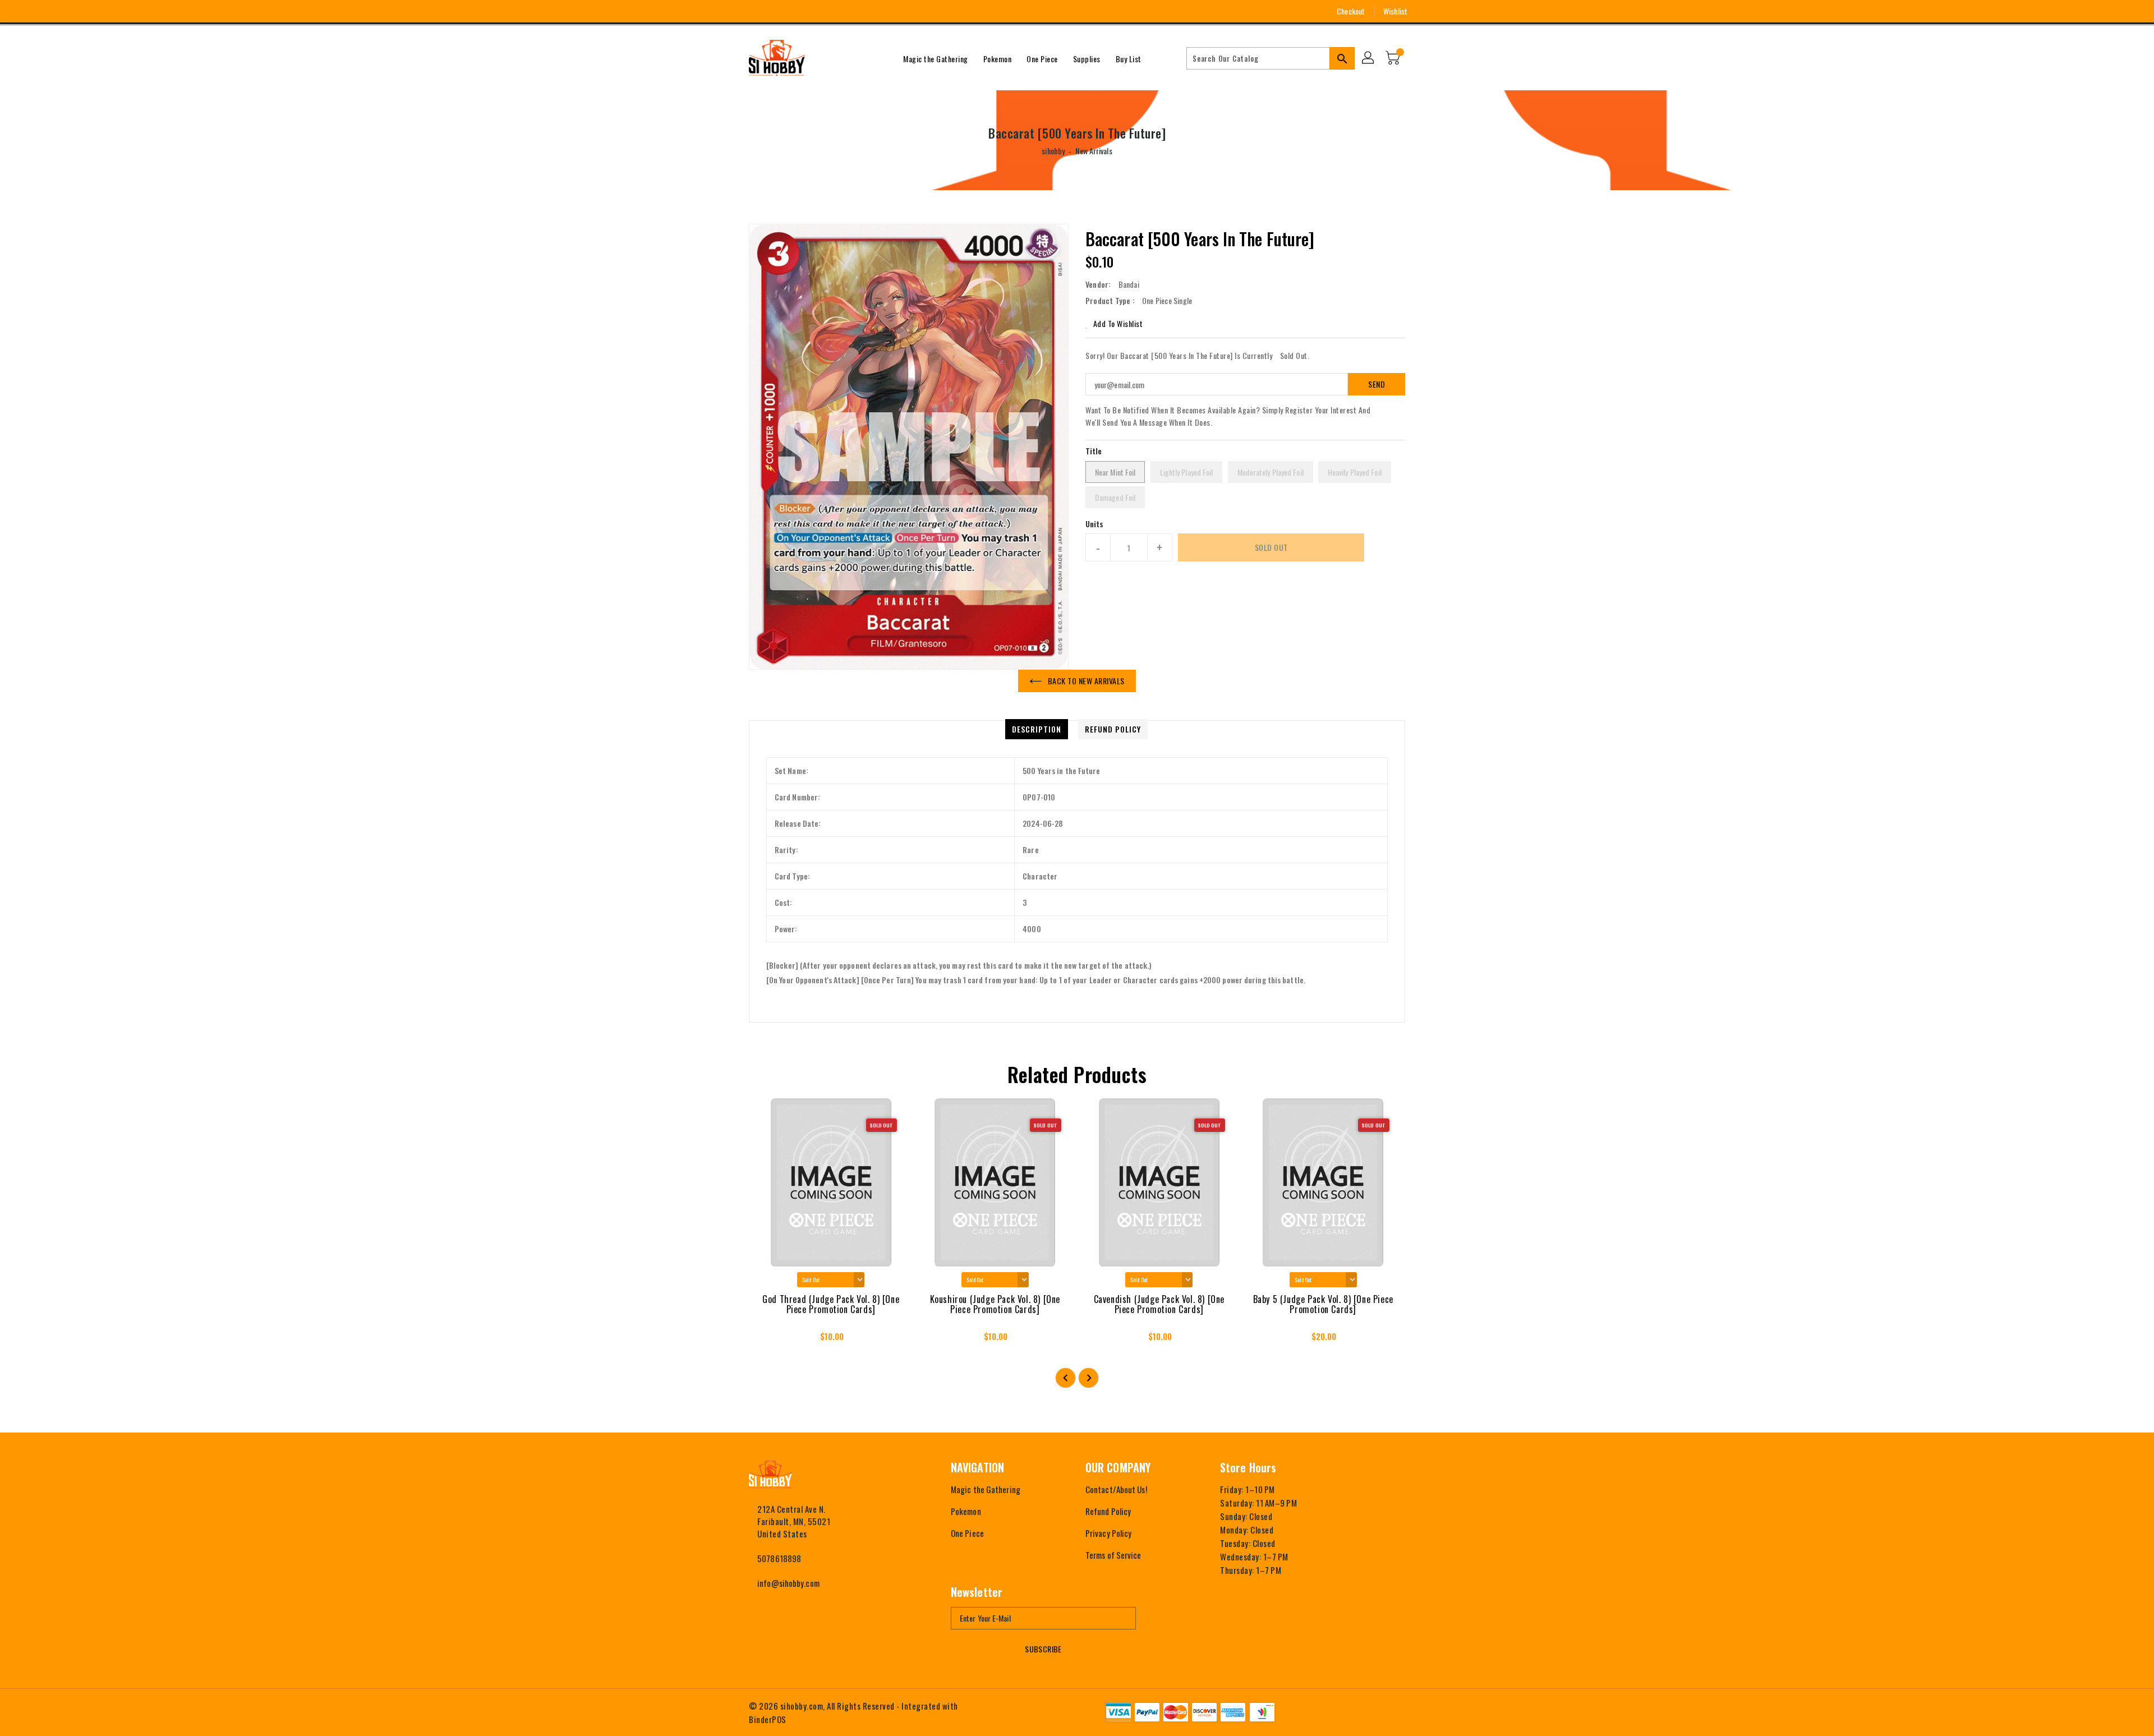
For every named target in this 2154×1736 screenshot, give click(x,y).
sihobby (1053, 151)
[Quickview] (767, 1340)
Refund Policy (1108, 1511)
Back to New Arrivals (1086, 681)
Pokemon (966, 1511)
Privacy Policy (1108, 1533)
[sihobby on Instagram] (754, 11)
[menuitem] (936, 58)
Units (1095, 524)
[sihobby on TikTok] (816, 11)
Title (1094, 451)
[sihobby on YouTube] (775, 11)
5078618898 (779, 1558)
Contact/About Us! (1116, 1489)
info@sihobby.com (788, 1583)
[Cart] (1394, 58)
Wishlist (1395, 11)
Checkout (1351, 11)
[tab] (1037, 729)
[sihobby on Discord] (795, 11)
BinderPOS (768, 1719)
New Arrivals (1094, 151)
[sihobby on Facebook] (733, 11)
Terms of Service (1113, 1555)
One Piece (967, 1533)
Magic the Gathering (986, 1489)
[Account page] (1369, 58)
